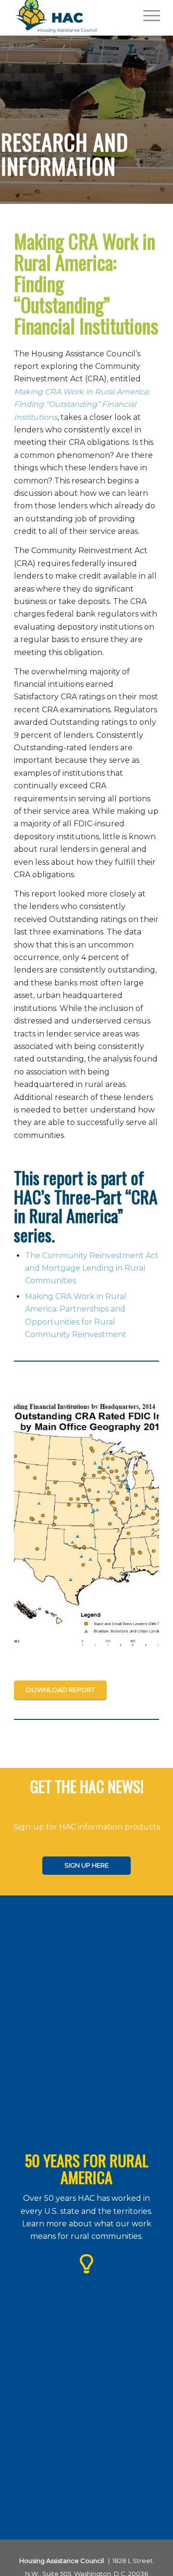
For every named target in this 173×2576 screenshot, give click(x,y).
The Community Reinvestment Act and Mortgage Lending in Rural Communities (92, 1268)
